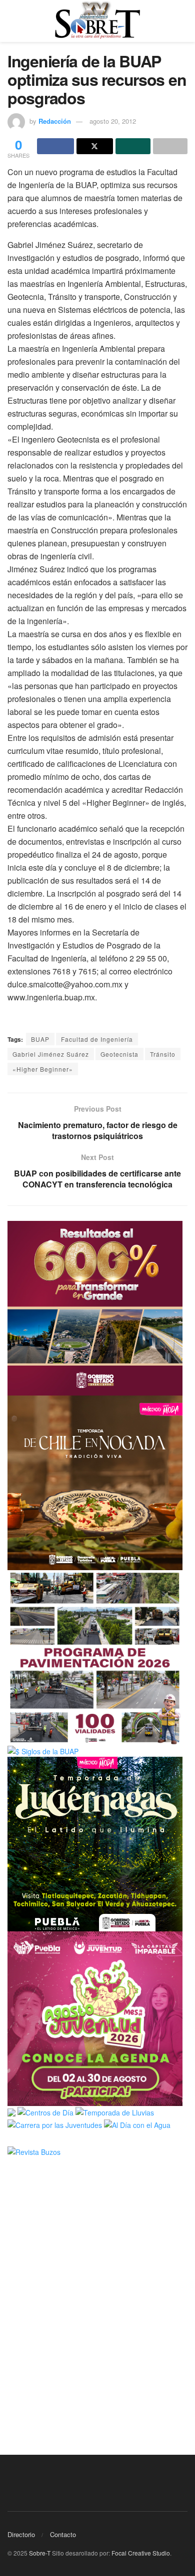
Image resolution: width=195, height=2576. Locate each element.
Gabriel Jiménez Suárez (51, 1054)
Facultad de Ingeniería (97, 1039)
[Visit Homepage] (97, 21)
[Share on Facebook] (55, 146)
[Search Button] (183, 21)
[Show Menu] (12, 21)
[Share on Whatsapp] (133, 146)
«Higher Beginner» (43, 1069)
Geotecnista (119, 1054)
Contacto (63, 2534)
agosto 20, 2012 (113, 121)
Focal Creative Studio (141, 2553)
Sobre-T (40, 2553)
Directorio (21, 2534)
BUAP (40, 1039)
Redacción (55, 121)
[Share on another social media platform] (170, 146)
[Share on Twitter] (95, 146)
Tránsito (163, 1054)
